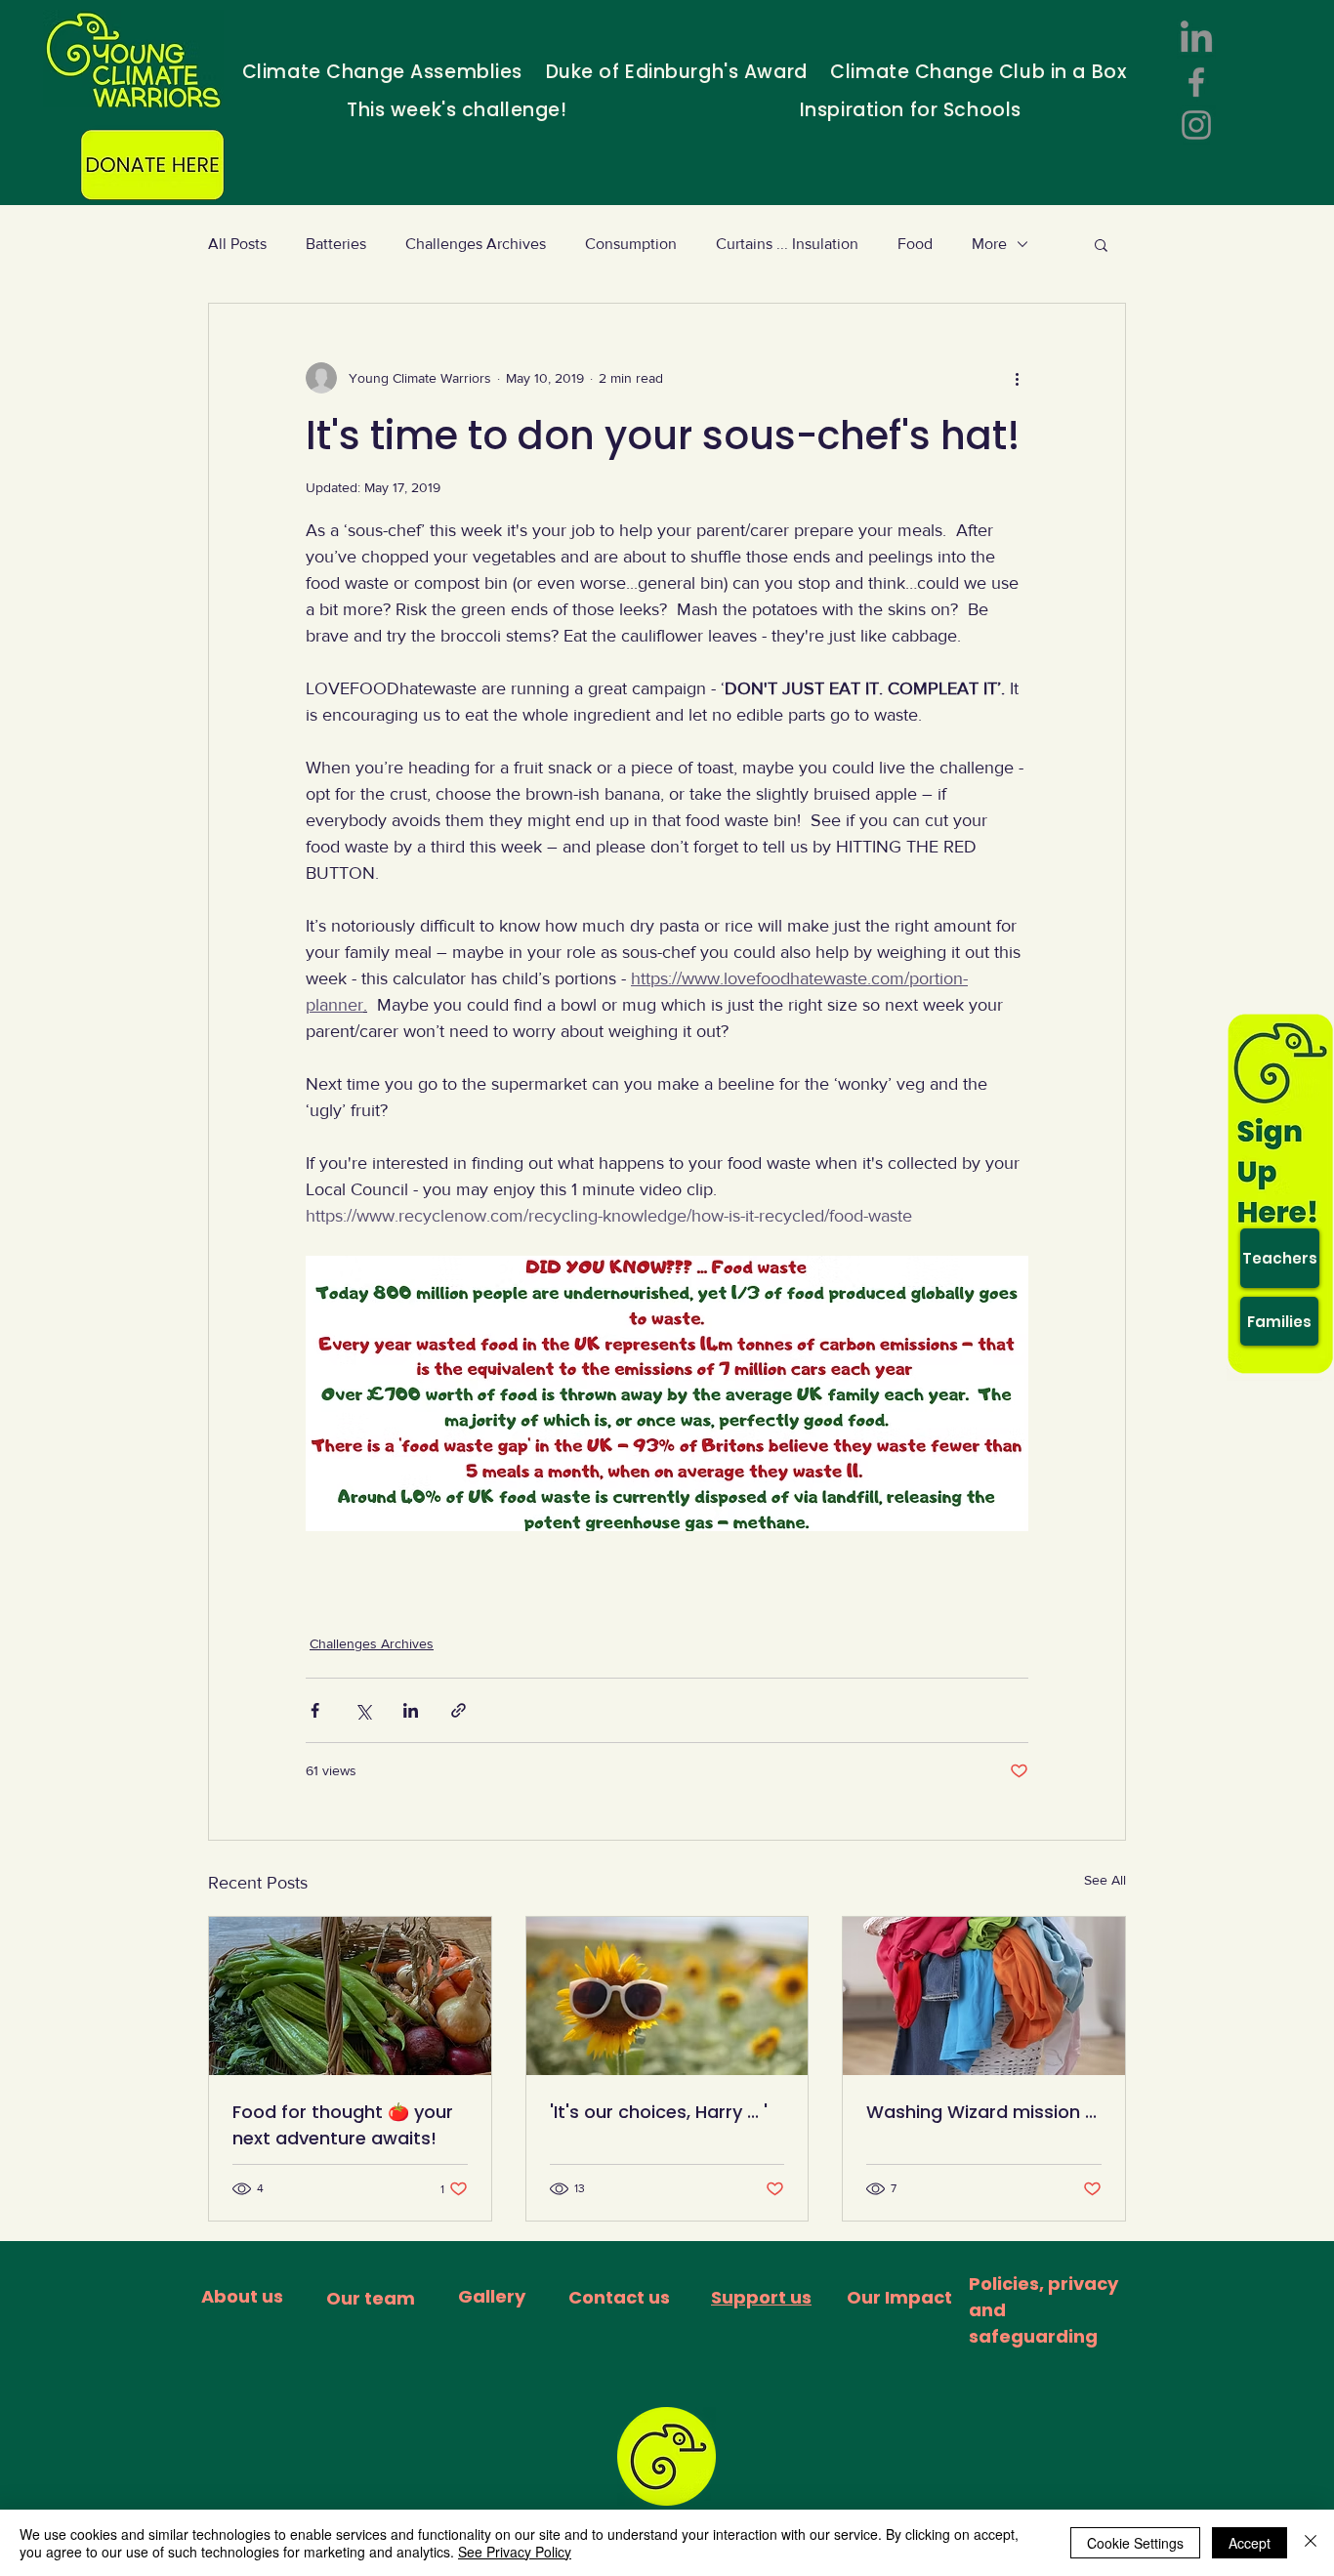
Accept (1250, 2543)
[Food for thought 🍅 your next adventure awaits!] (350, 1996)
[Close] (1311, 2543)
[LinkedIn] (1196, 39)
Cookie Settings (1135, 2543)
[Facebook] (1196, 82)
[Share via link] (459, 1710)
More (989, 244)
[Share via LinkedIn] (411, 1710)
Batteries (336, 244)
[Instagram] (1196, 125)
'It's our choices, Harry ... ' (659, 2112)
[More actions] (1017, 378)
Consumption (631, 244)
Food (915, 244)
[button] (1101, 244)
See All (1105, 1880)
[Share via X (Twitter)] (363, 1710)
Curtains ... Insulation (787, 244)
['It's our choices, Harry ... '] (667, 1996)
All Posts (237, 244)
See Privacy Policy (515, 2552)
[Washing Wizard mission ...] (984, 1996)
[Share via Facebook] (315, 1710)
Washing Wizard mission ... (981, 2112)
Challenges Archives (476, 244)
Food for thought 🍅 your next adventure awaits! (343, 2125)
